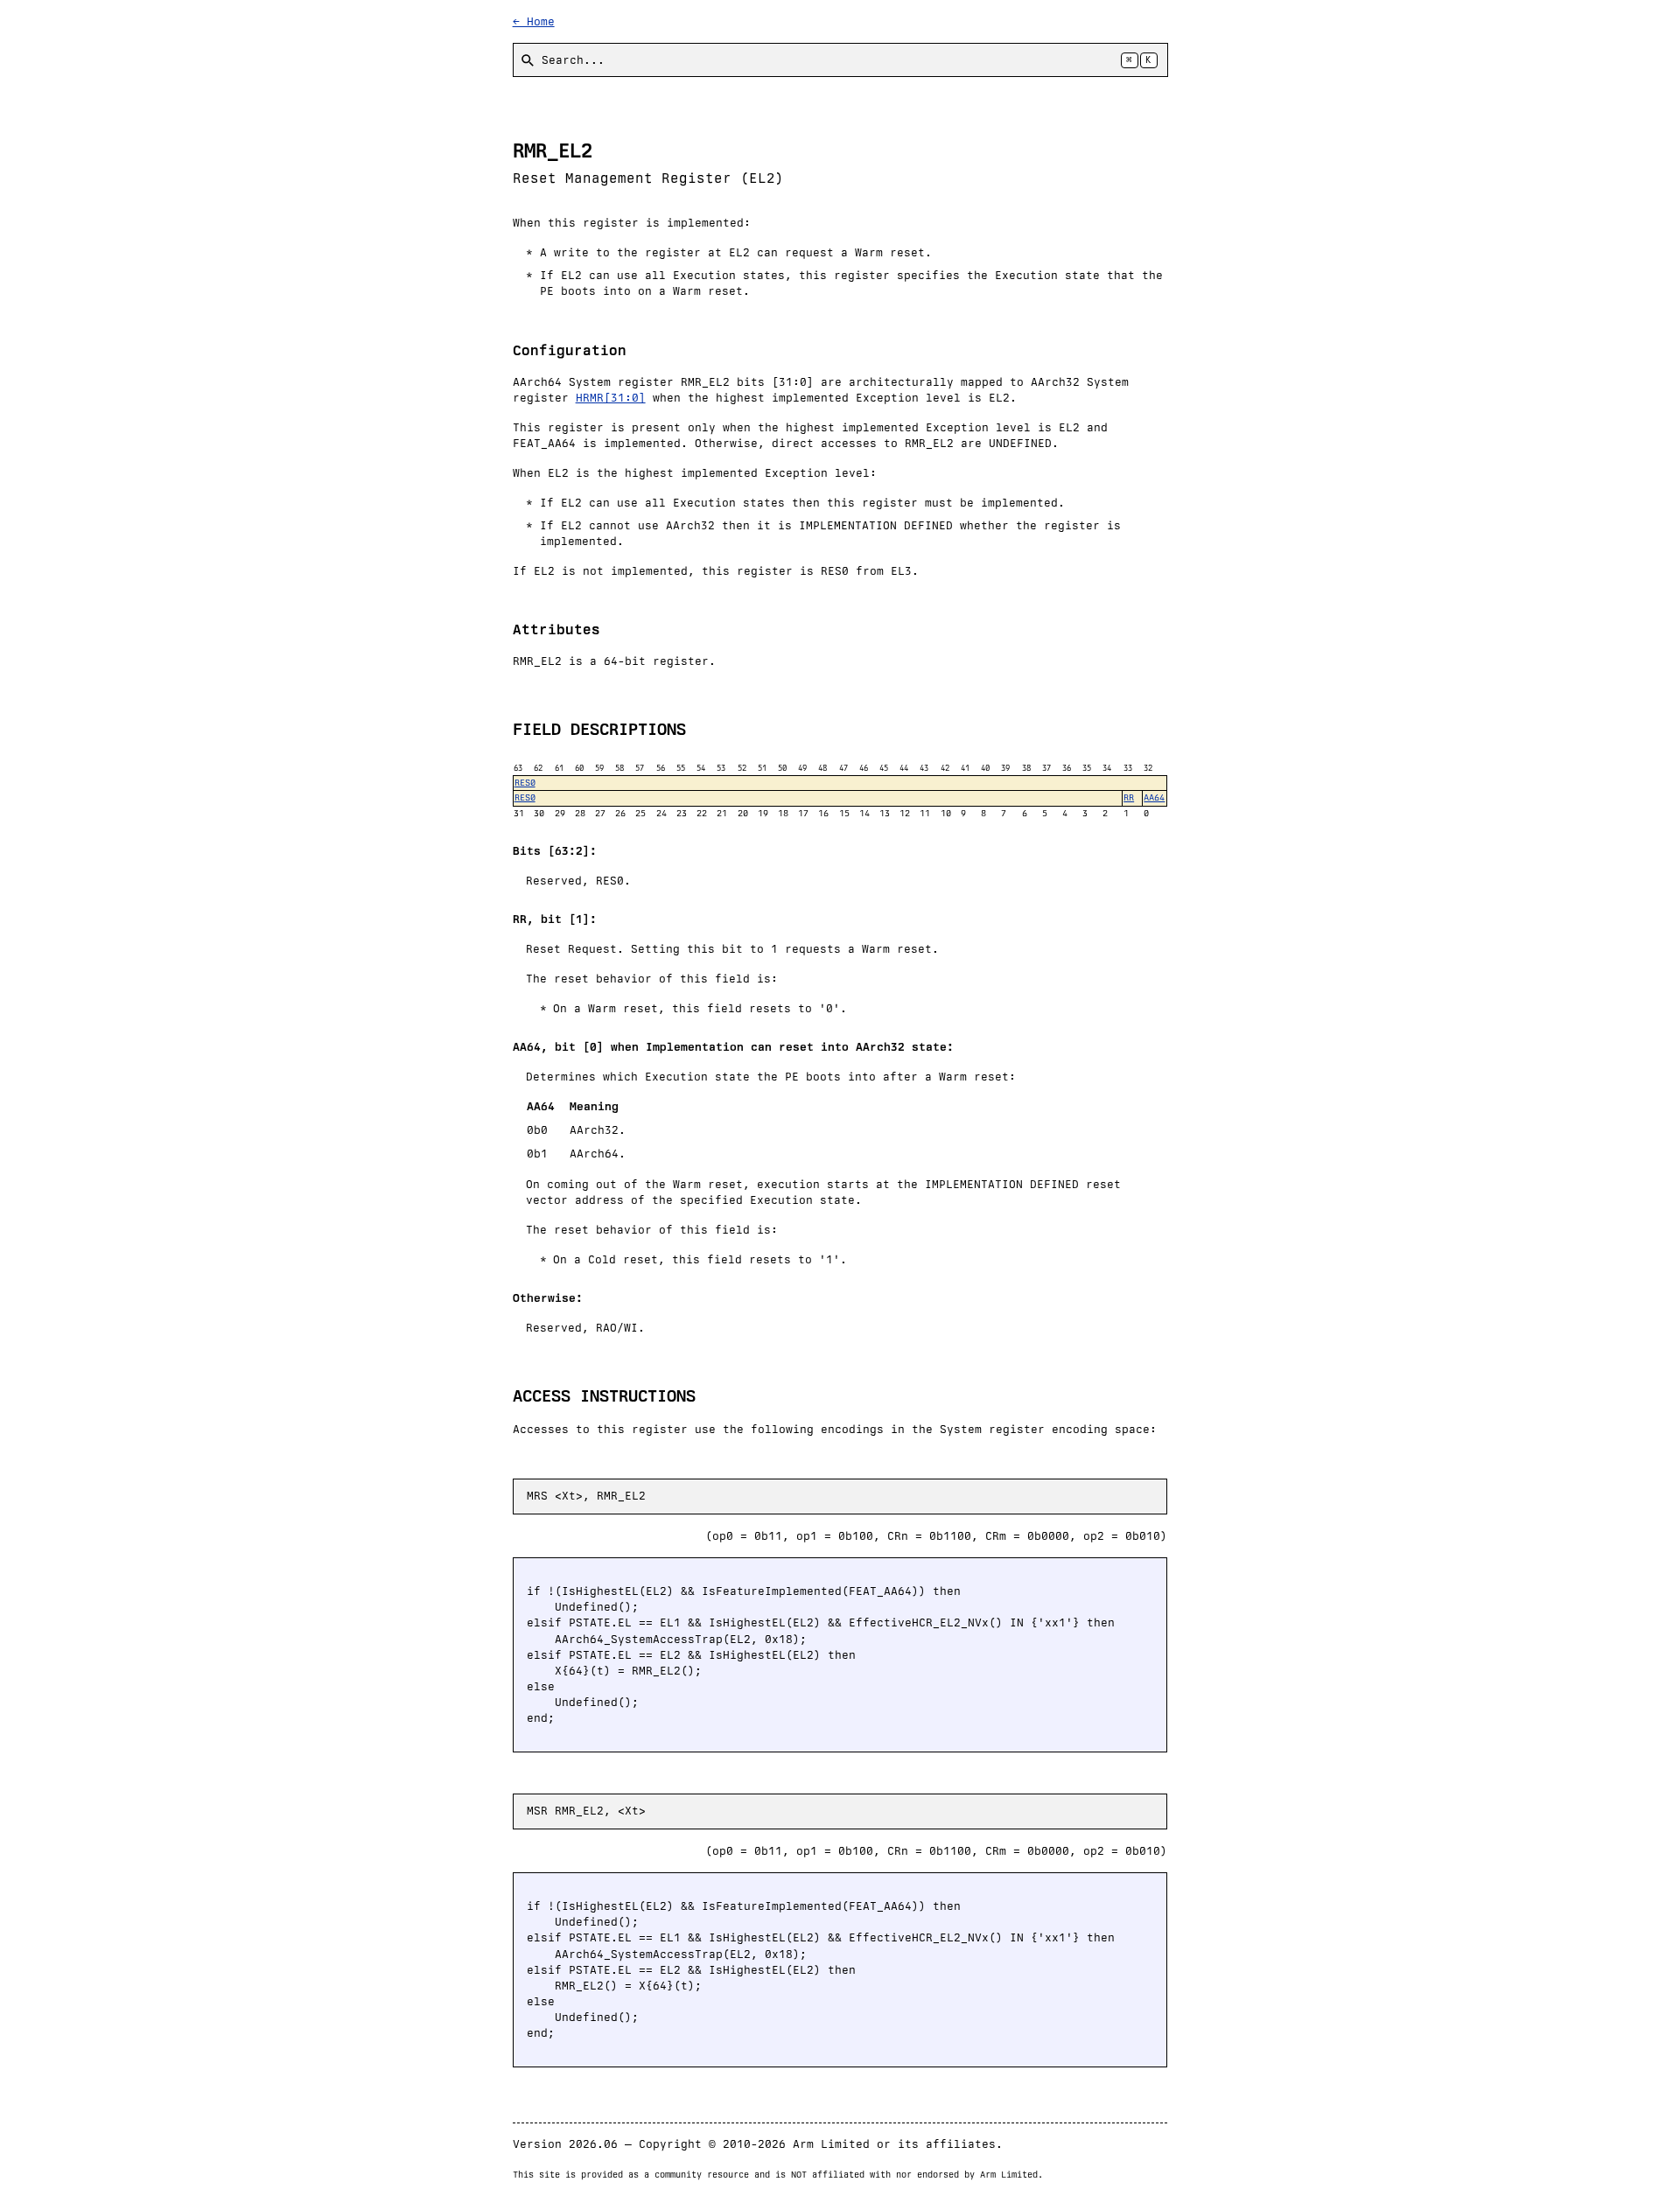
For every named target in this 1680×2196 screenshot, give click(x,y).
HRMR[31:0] (611, 398)
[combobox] (840, 60)
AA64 (1154, 797)
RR (1129, 797)
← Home (534, 21)
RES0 (525, 783)
